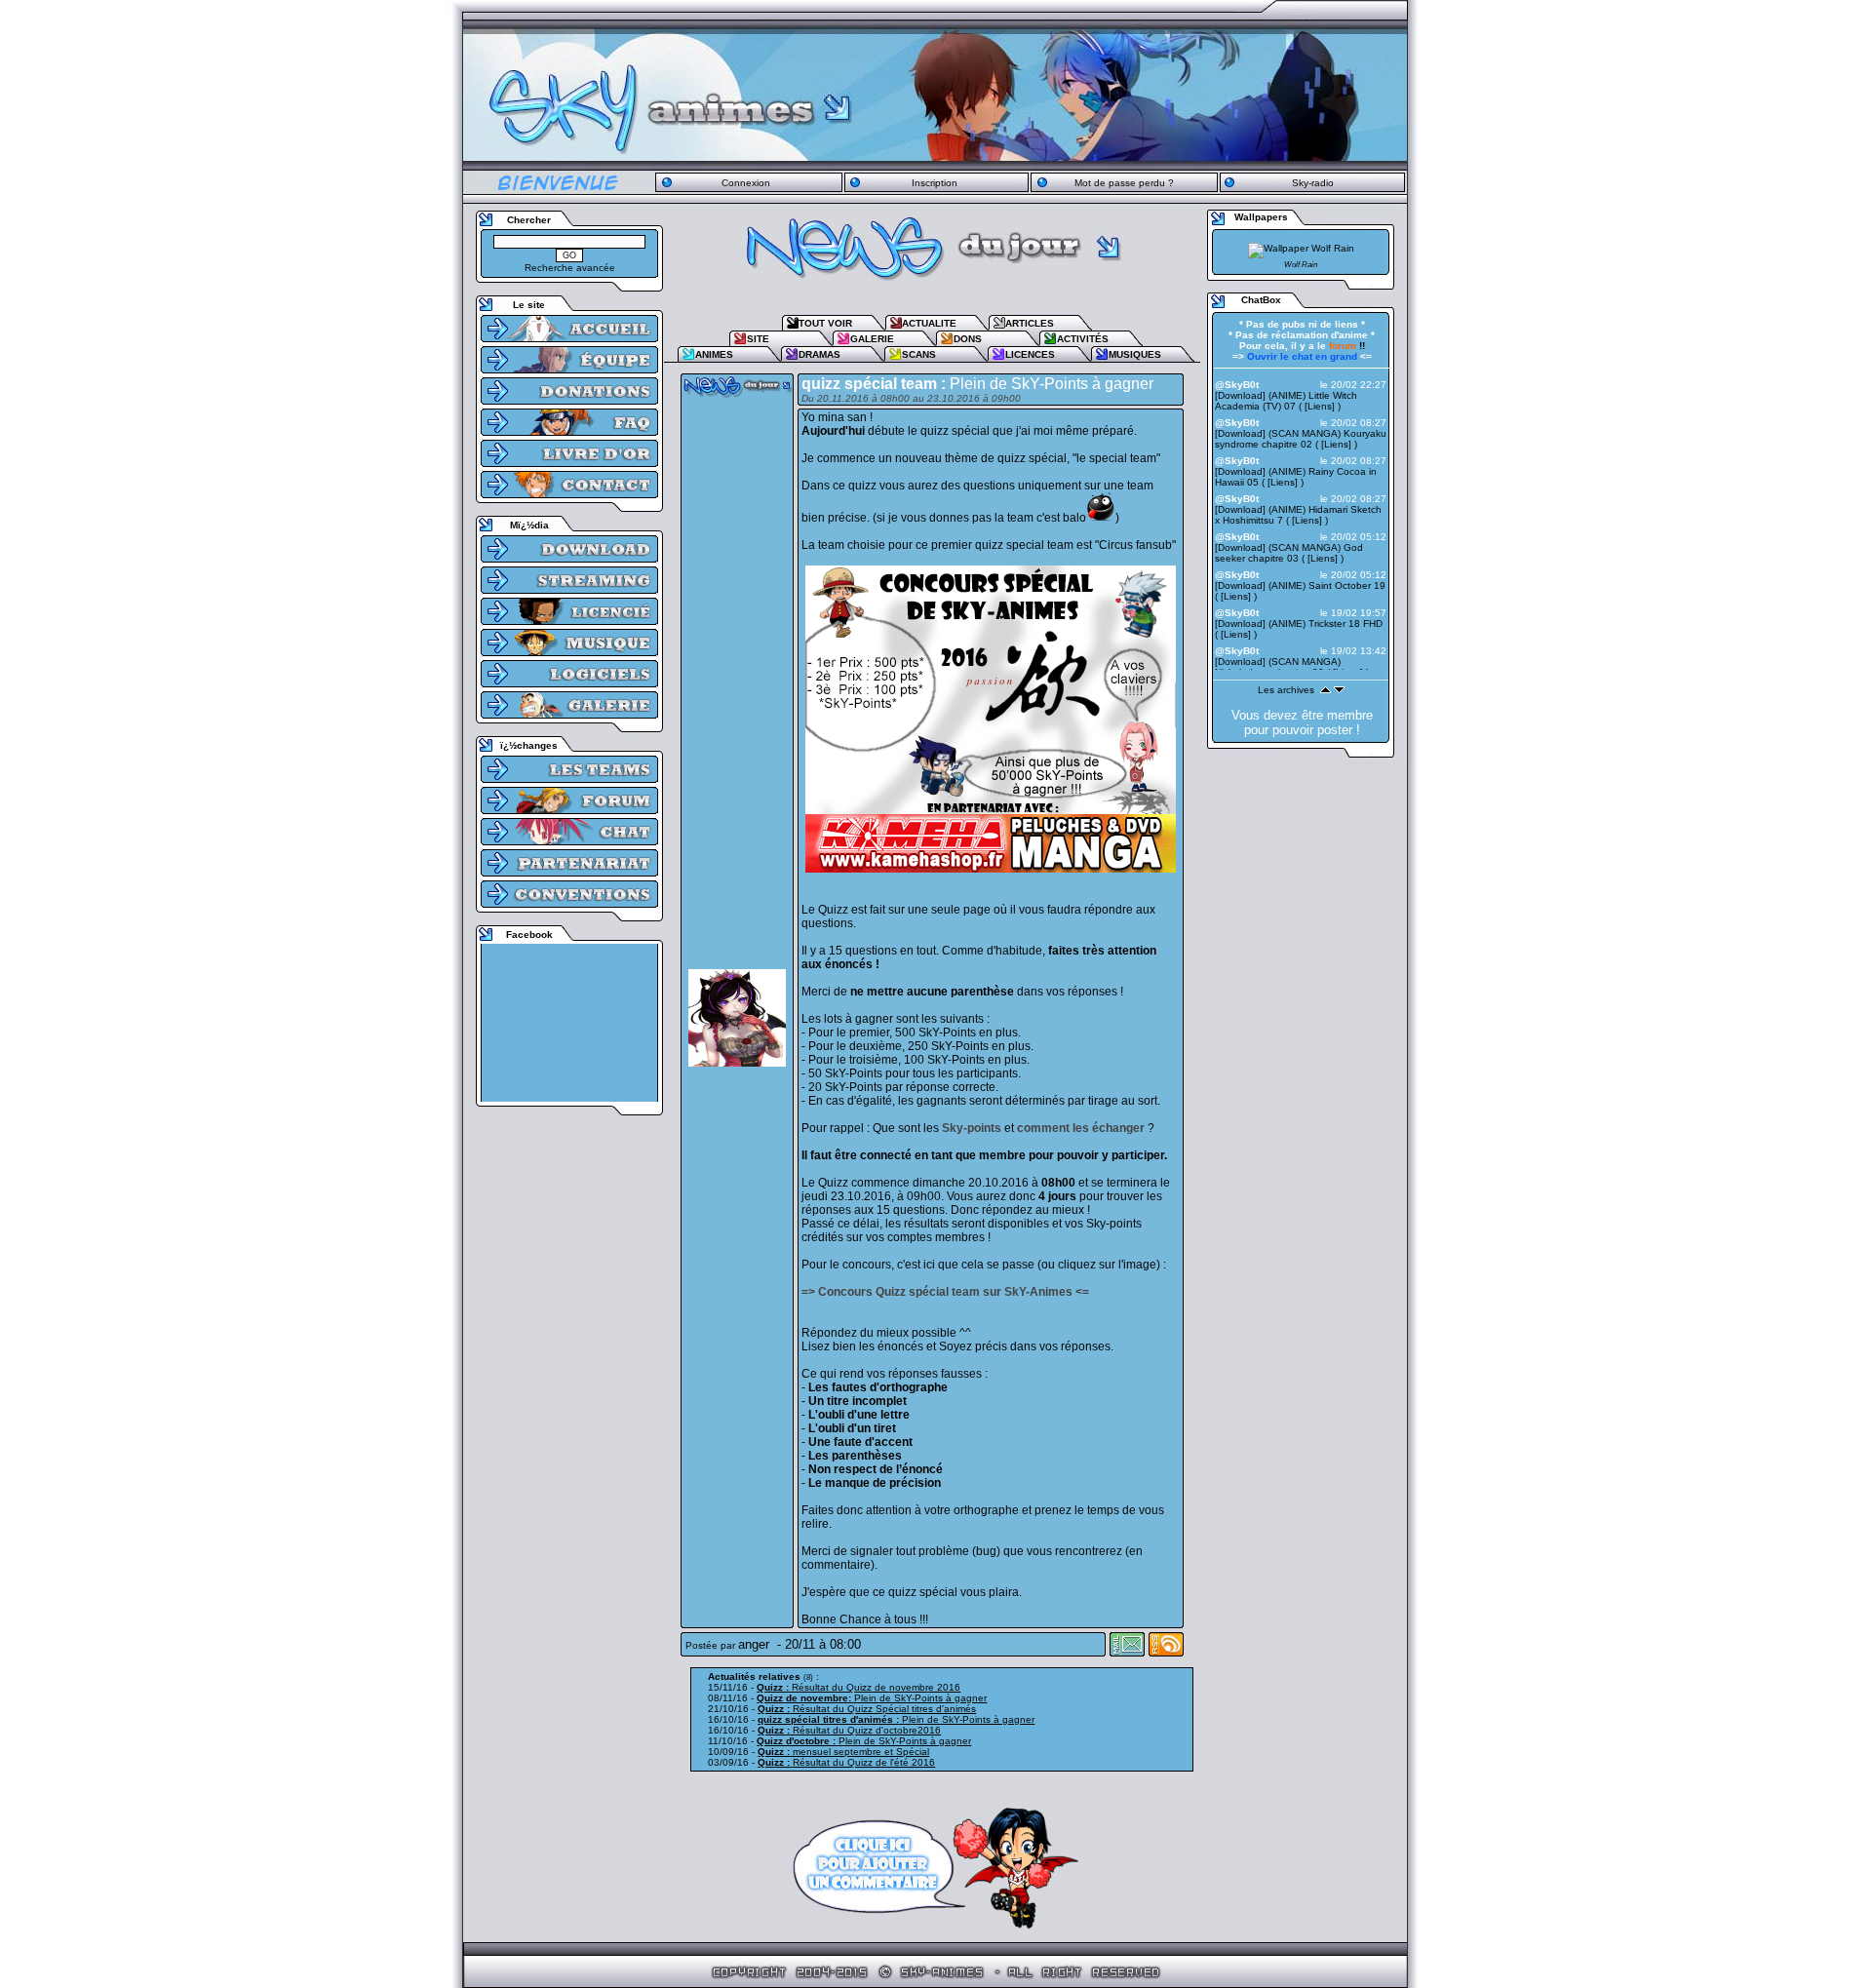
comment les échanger (1081, 1128)
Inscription (935, 183)
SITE (758, 339)
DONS (968, 339)
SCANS (919, 354)
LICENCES (1030, 354)
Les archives (1286, 690)
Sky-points (972, 1128)
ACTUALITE (929, 323)
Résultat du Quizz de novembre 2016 (858, 1687)
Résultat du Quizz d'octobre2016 (849, 1730)
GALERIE (872, 339)
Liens (1320, 406)
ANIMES (714, 354)
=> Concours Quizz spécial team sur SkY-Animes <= (945, 1292)
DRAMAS (819, 354)
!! (1347, 346)
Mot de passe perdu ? (1124, 183)
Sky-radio (1313, 183)
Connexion (746, 183)
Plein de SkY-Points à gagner (872, 1698)
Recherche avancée (570, 268)
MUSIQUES (1135, 354)
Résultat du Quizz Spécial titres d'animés (867, 1709)
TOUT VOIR (825, 323)
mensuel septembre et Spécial (843, 1752)
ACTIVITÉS (1083, 339)
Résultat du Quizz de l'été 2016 (846, 1762)
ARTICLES (1030, 323)
